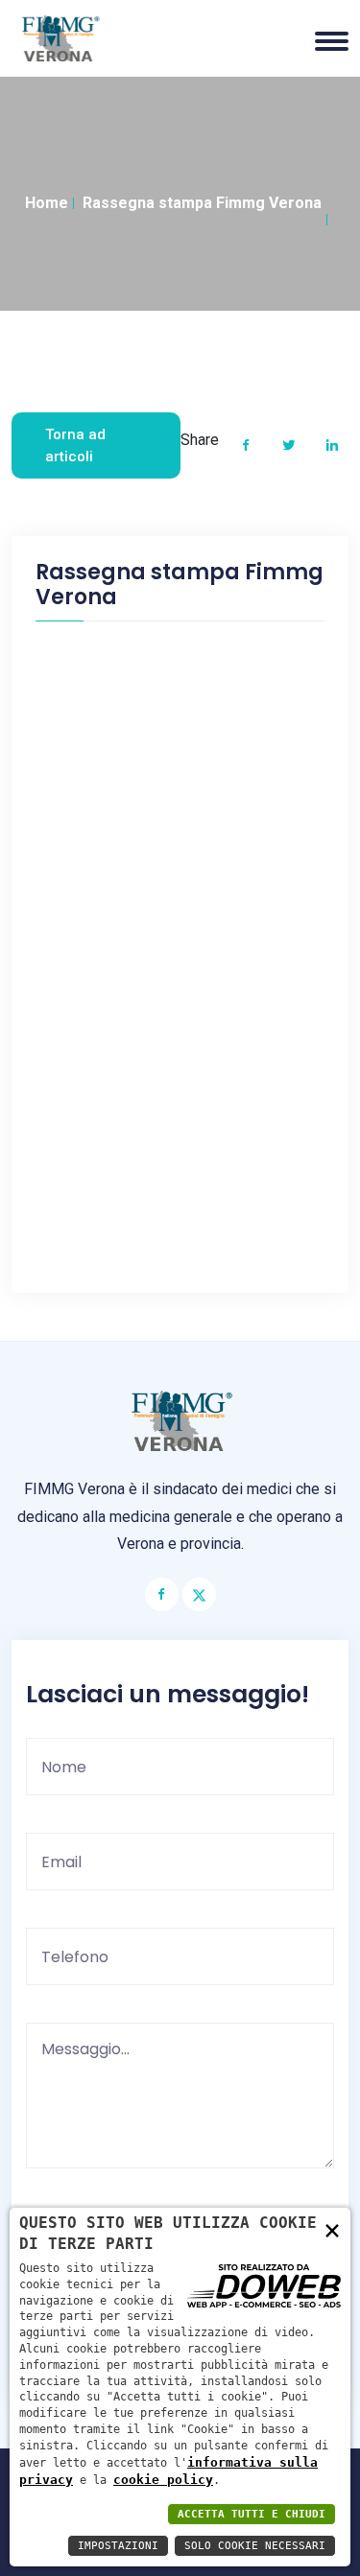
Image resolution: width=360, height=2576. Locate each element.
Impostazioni (118, 2546)
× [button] (332, 2229)
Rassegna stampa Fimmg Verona (202, 203)
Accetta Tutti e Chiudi (252, 2514)
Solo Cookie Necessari (255, 2546)
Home (47, 203)
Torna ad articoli (75, 445)
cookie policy (163, 2480)
